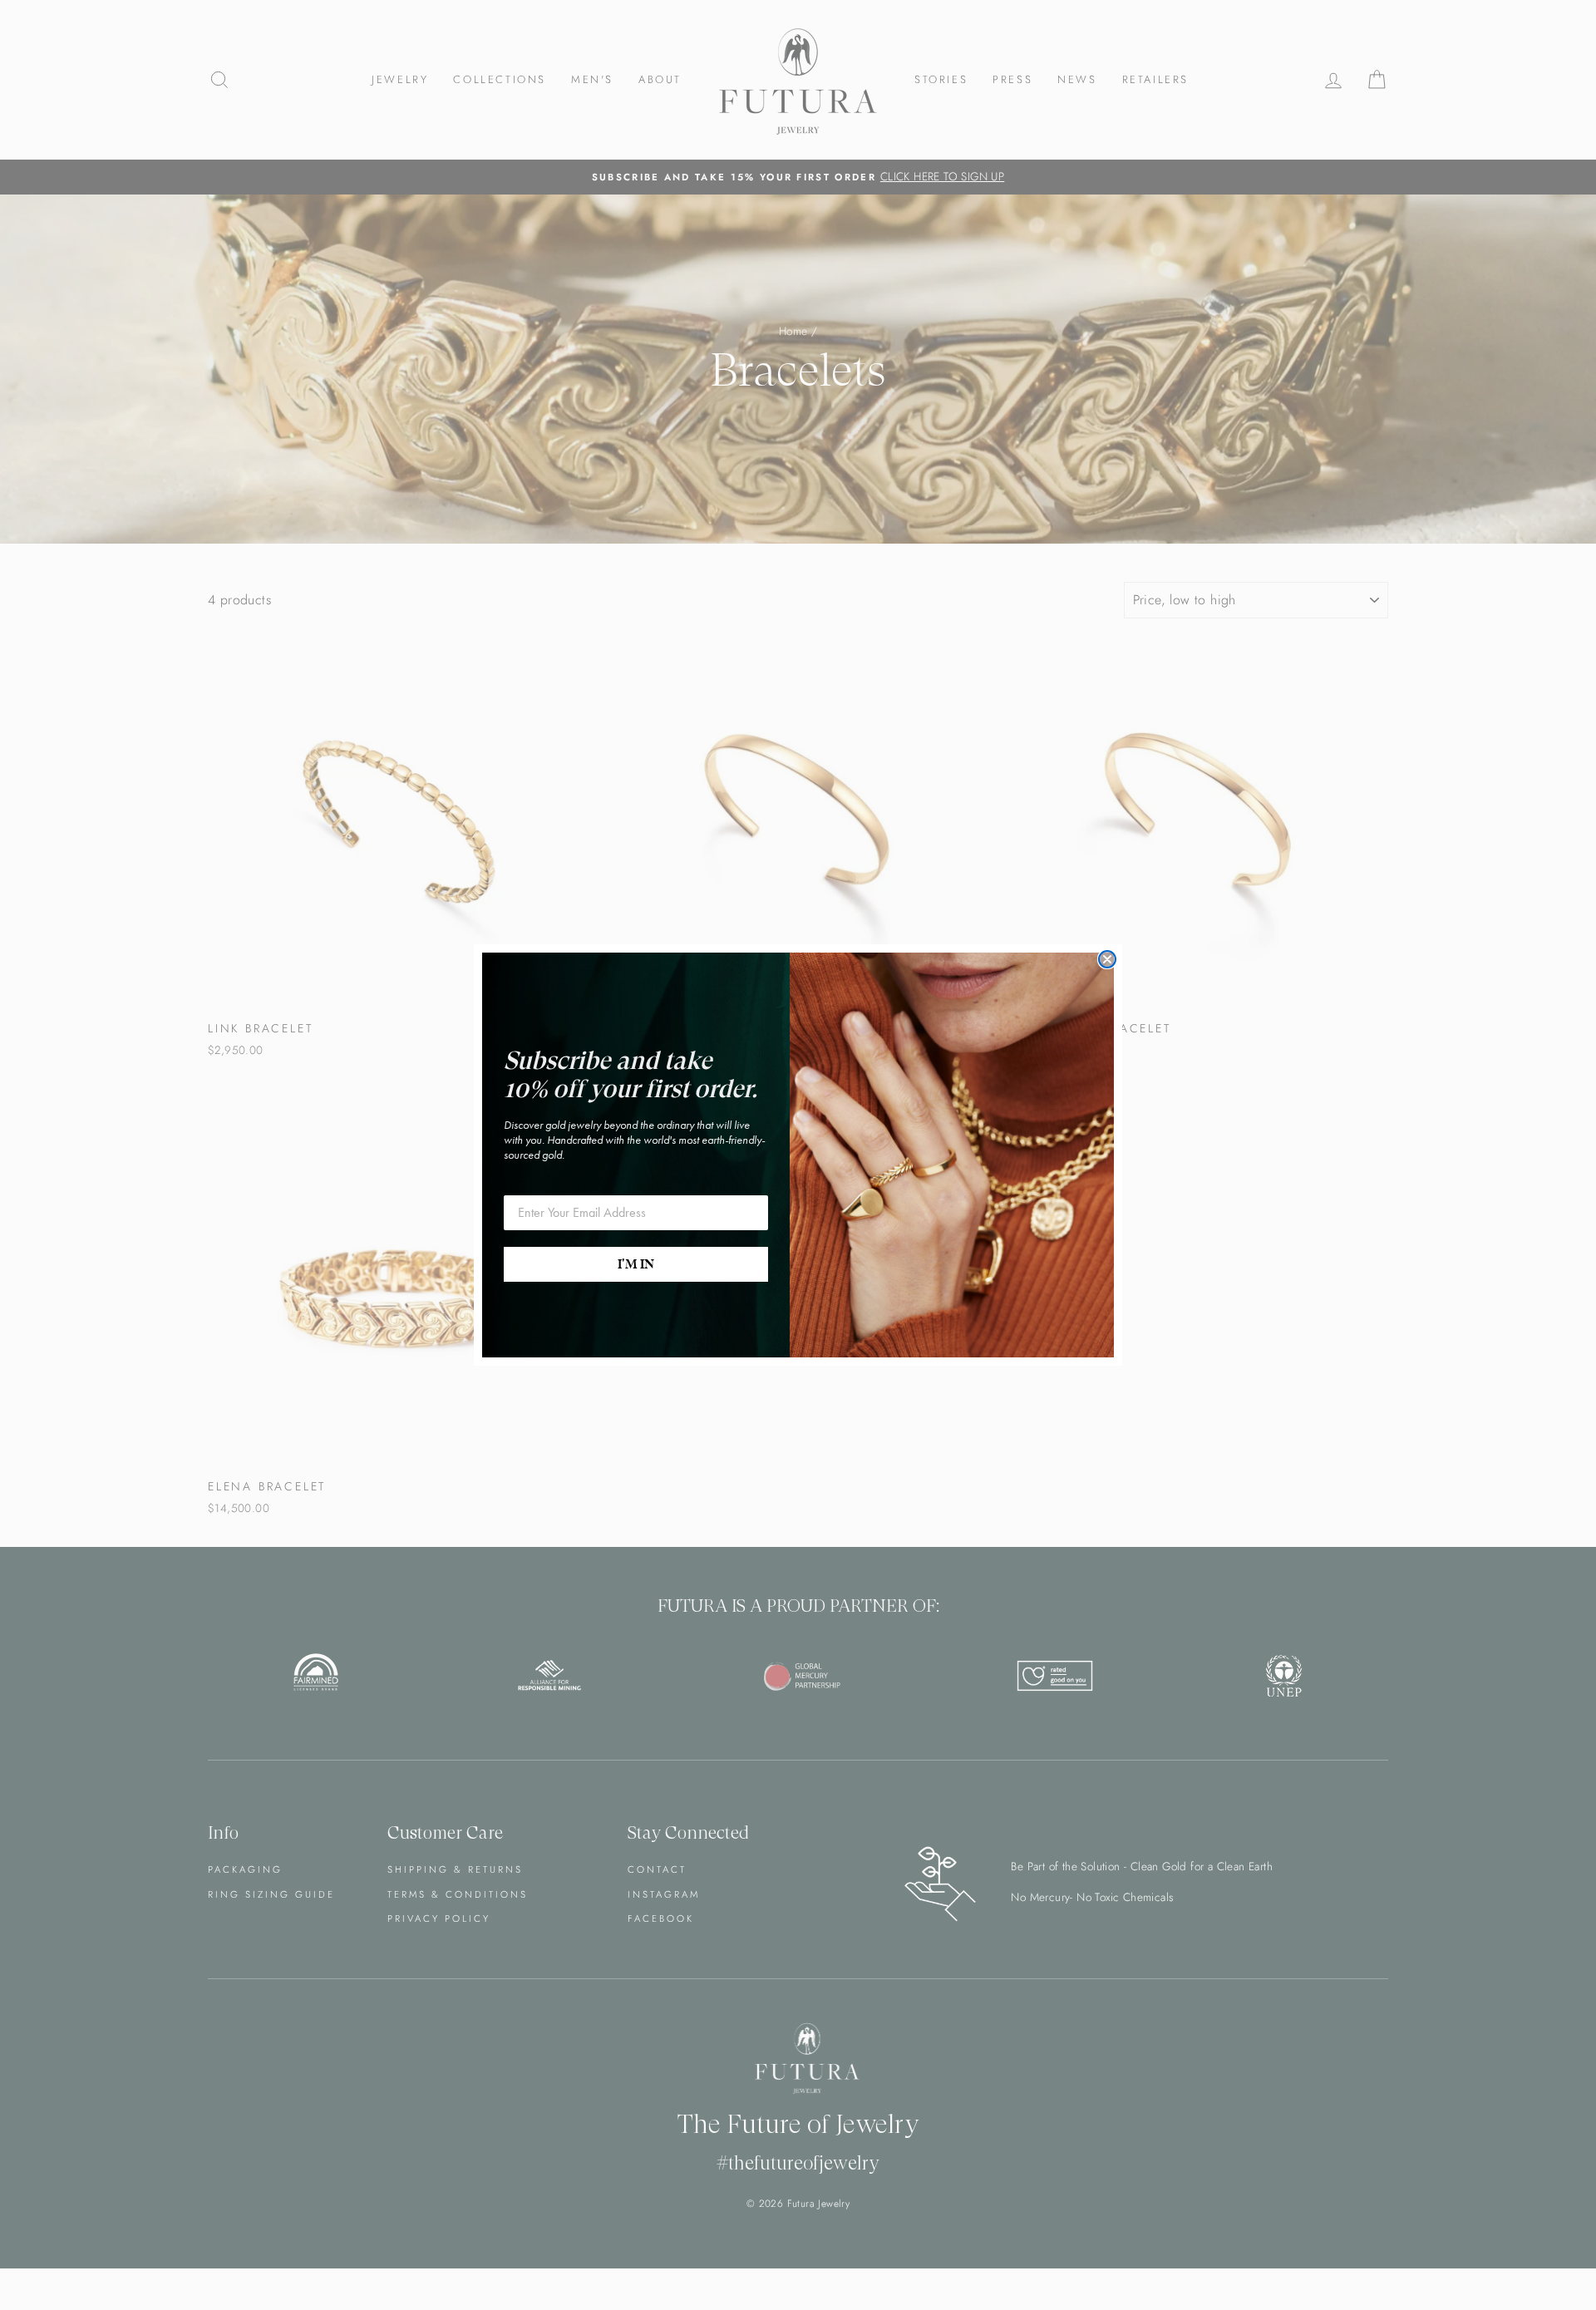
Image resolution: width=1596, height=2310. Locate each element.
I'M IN (636, 1264)
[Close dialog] (1107, 959)
